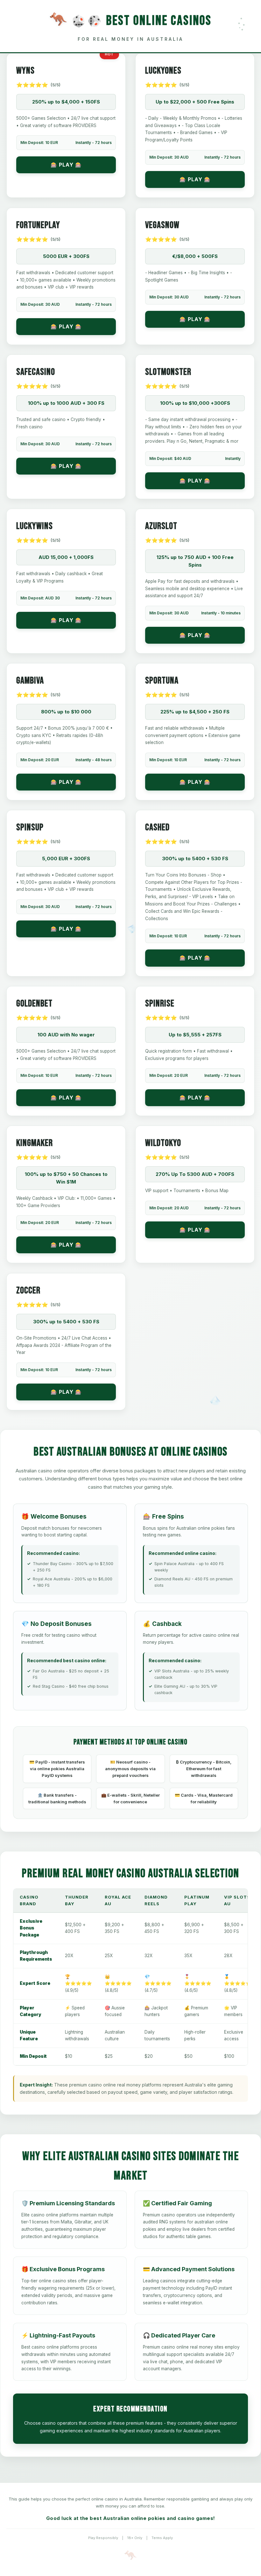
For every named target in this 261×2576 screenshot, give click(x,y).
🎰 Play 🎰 (66, 165)
